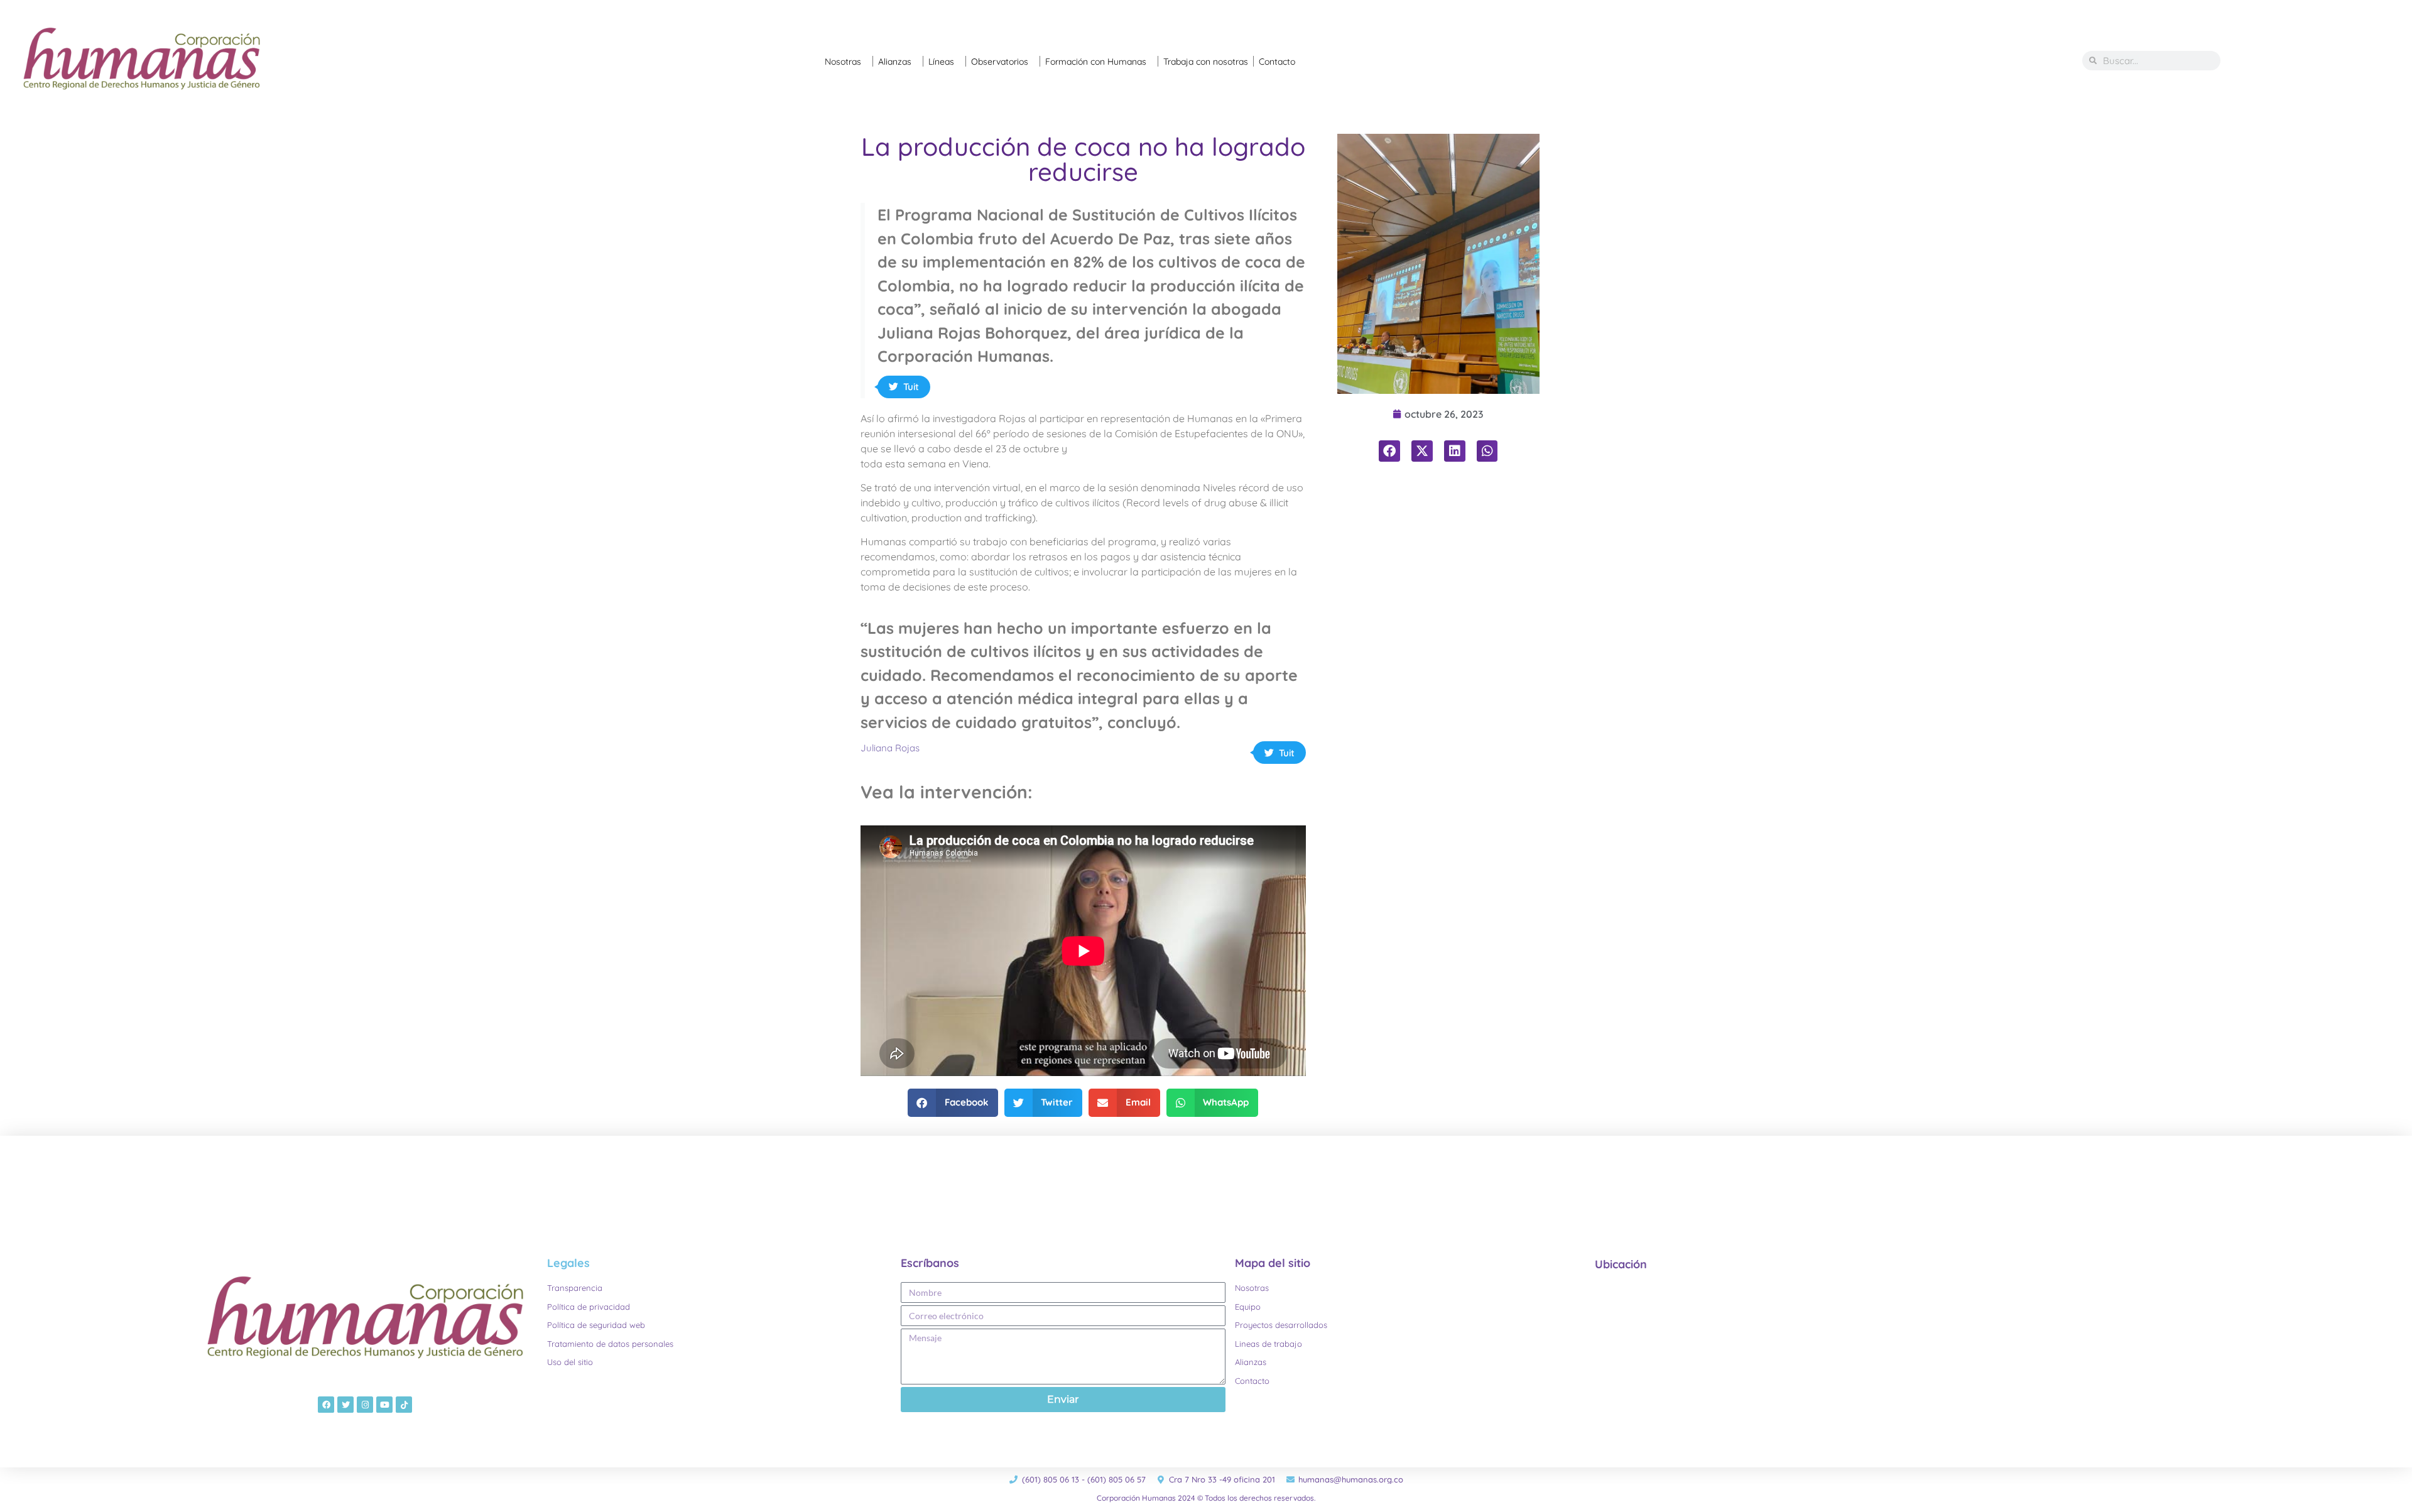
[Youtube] (384, 1405)
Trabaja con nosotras (1206, 62)
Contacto (1277, 62)
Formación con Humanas (1096, 62)
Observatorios (1000, 62)
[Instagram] (365, 1405)
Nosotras (843, 62)
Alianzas (895, 62)
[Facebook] (326, 1405)
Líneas (941, 62)
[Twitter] (345, 1405)
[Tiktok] (404, 1405)
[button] (953, 1103)
